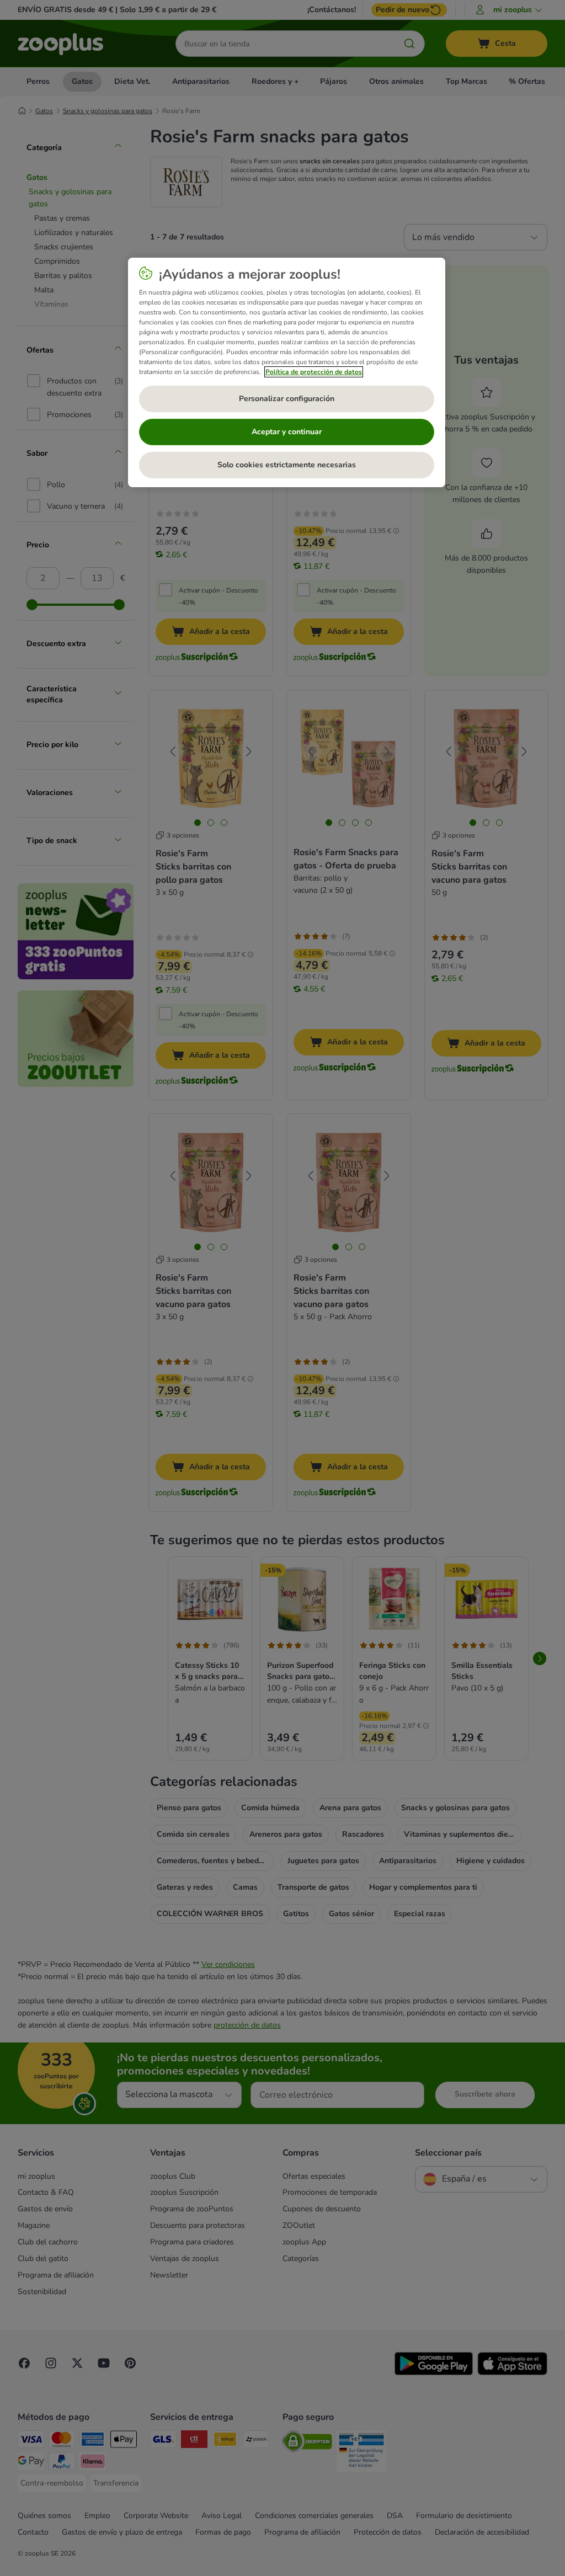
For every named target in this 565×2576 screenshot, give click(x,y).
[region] (287, 372)
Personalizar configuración (287, 399)
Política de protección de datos (314, 372)
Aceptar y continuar (287, 432)
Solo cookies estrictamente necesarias (287, 465)
